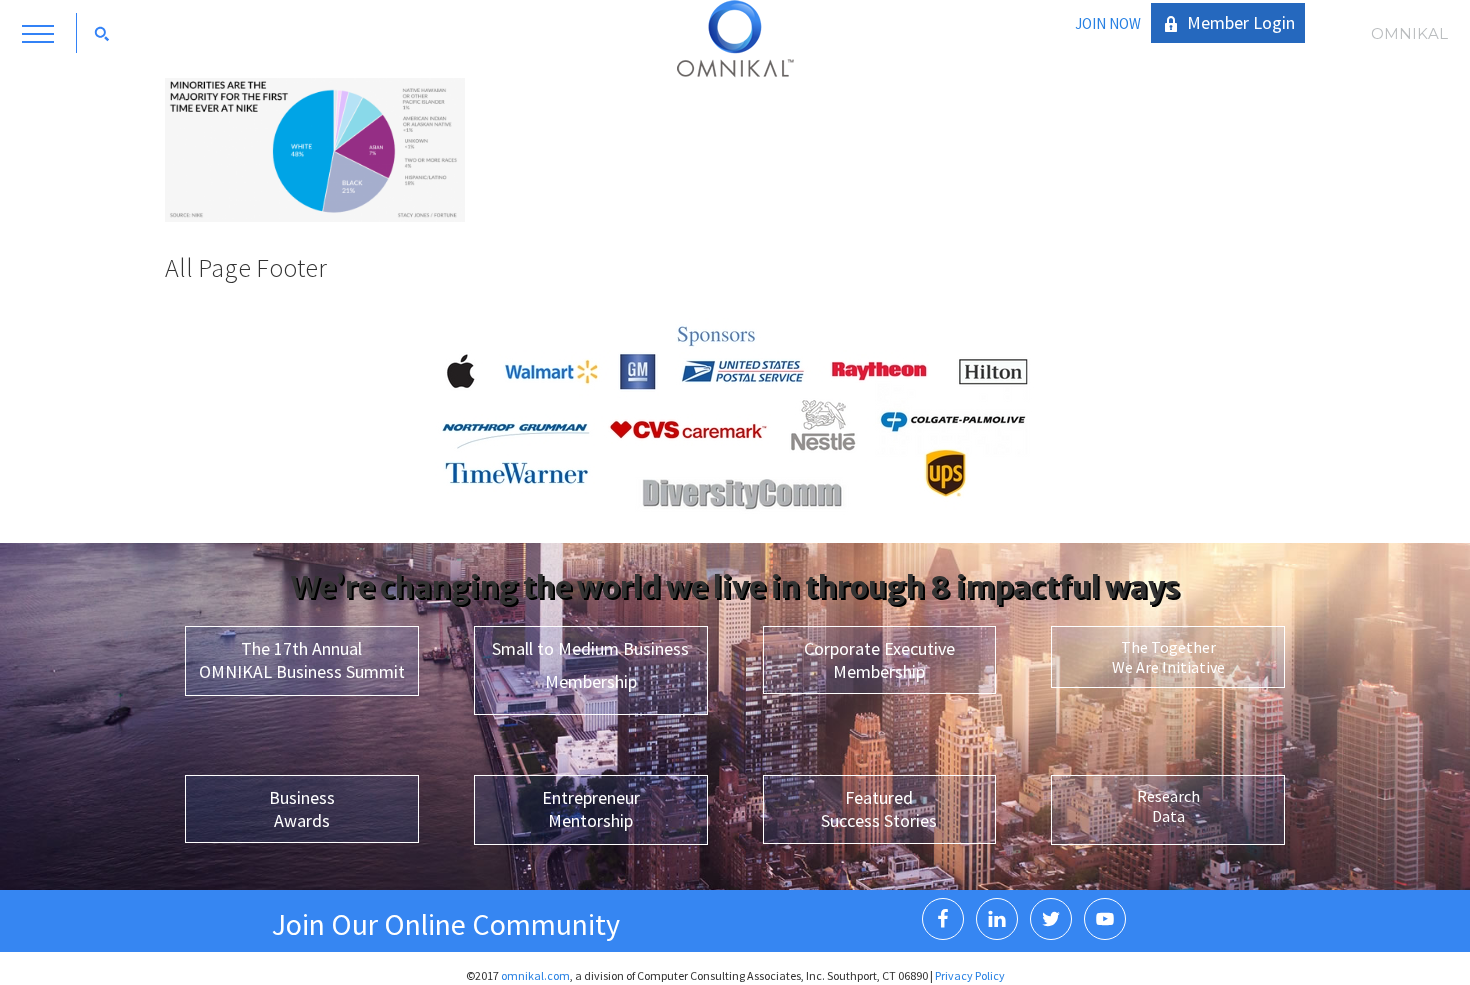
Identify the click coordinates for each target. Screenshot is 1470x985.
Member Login (1241, 22)
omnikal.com (535, 975)
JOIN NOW (1108, 23)
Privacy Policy (970, 975)
